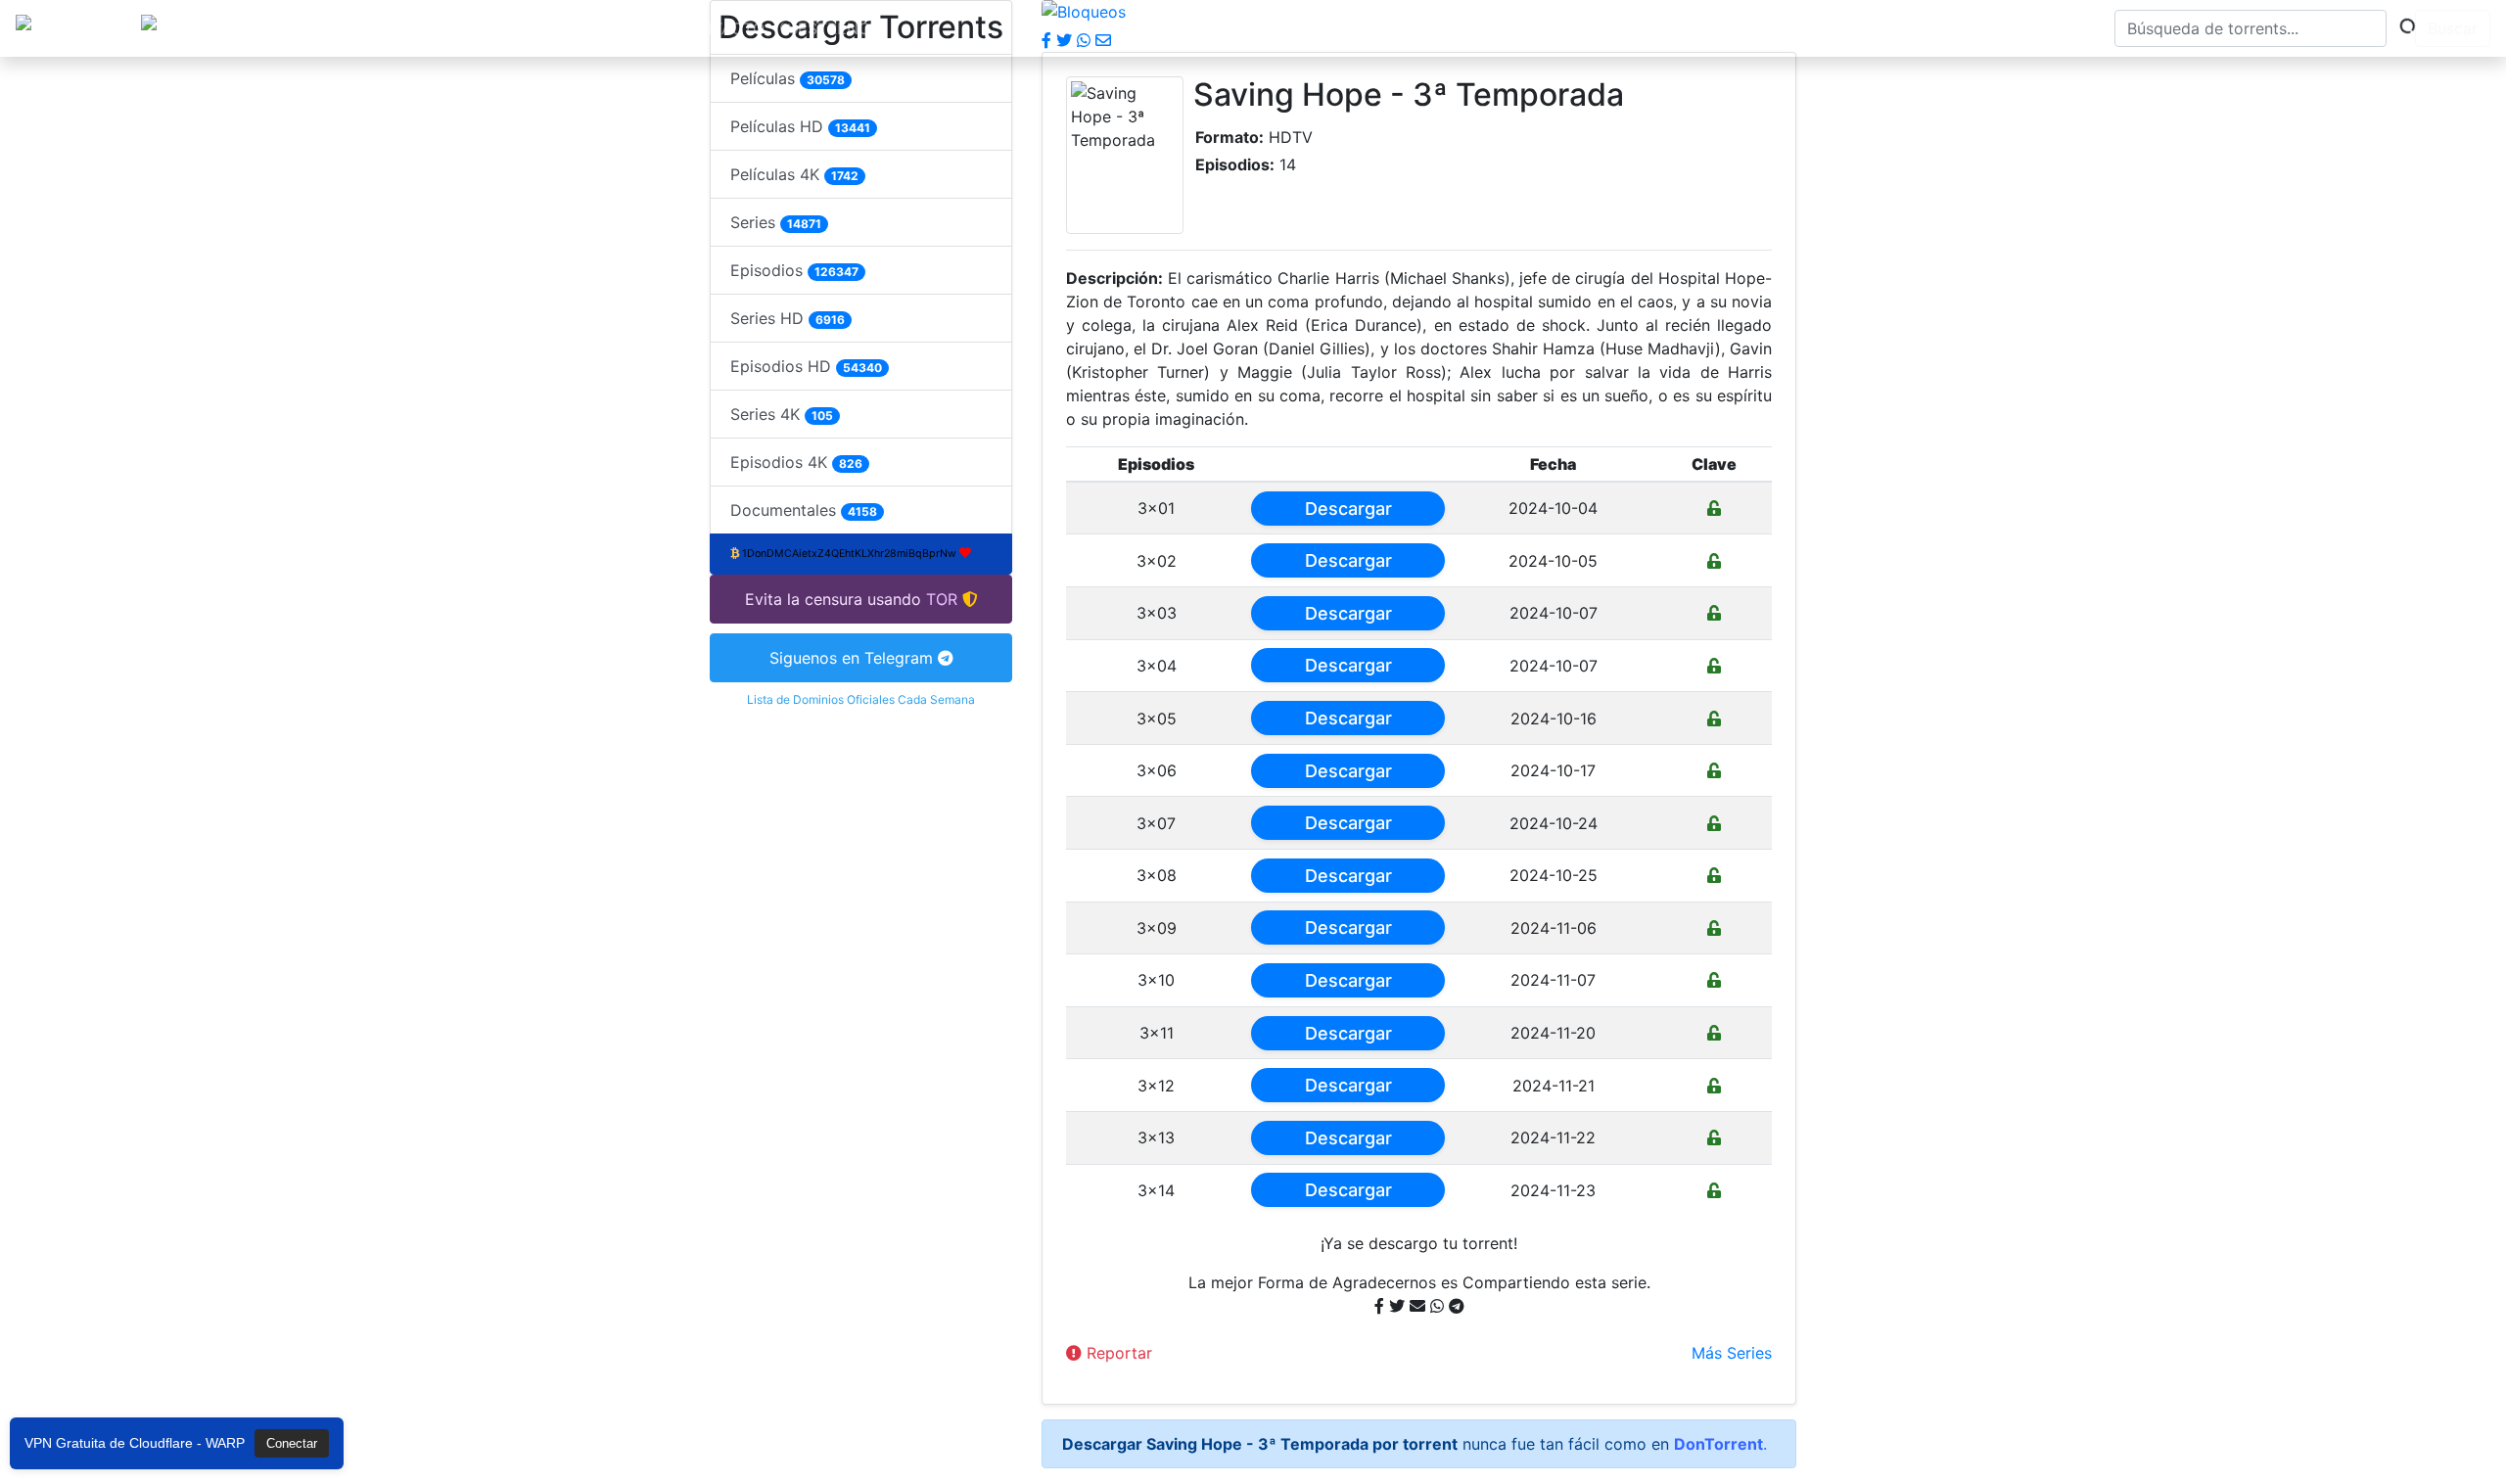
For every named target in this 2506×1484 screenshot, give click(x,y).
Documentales (804, 510)
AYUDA (617, 28)
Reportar (1117, 1353)
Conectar (292, 1443)
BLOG (538, 28)
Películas (788, 78)
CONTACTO (721, 28)
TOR (472, 28)
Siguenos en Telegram (854, 658)
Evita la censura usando (833, 599)
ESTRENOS (839, 28)
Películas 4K (794, 174)
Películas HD (800, 126)
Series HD (788, 318)
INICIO (401, 28)
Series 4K (782, 414)
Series (776, 222)
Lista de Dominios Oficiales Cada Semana (861, 699)
